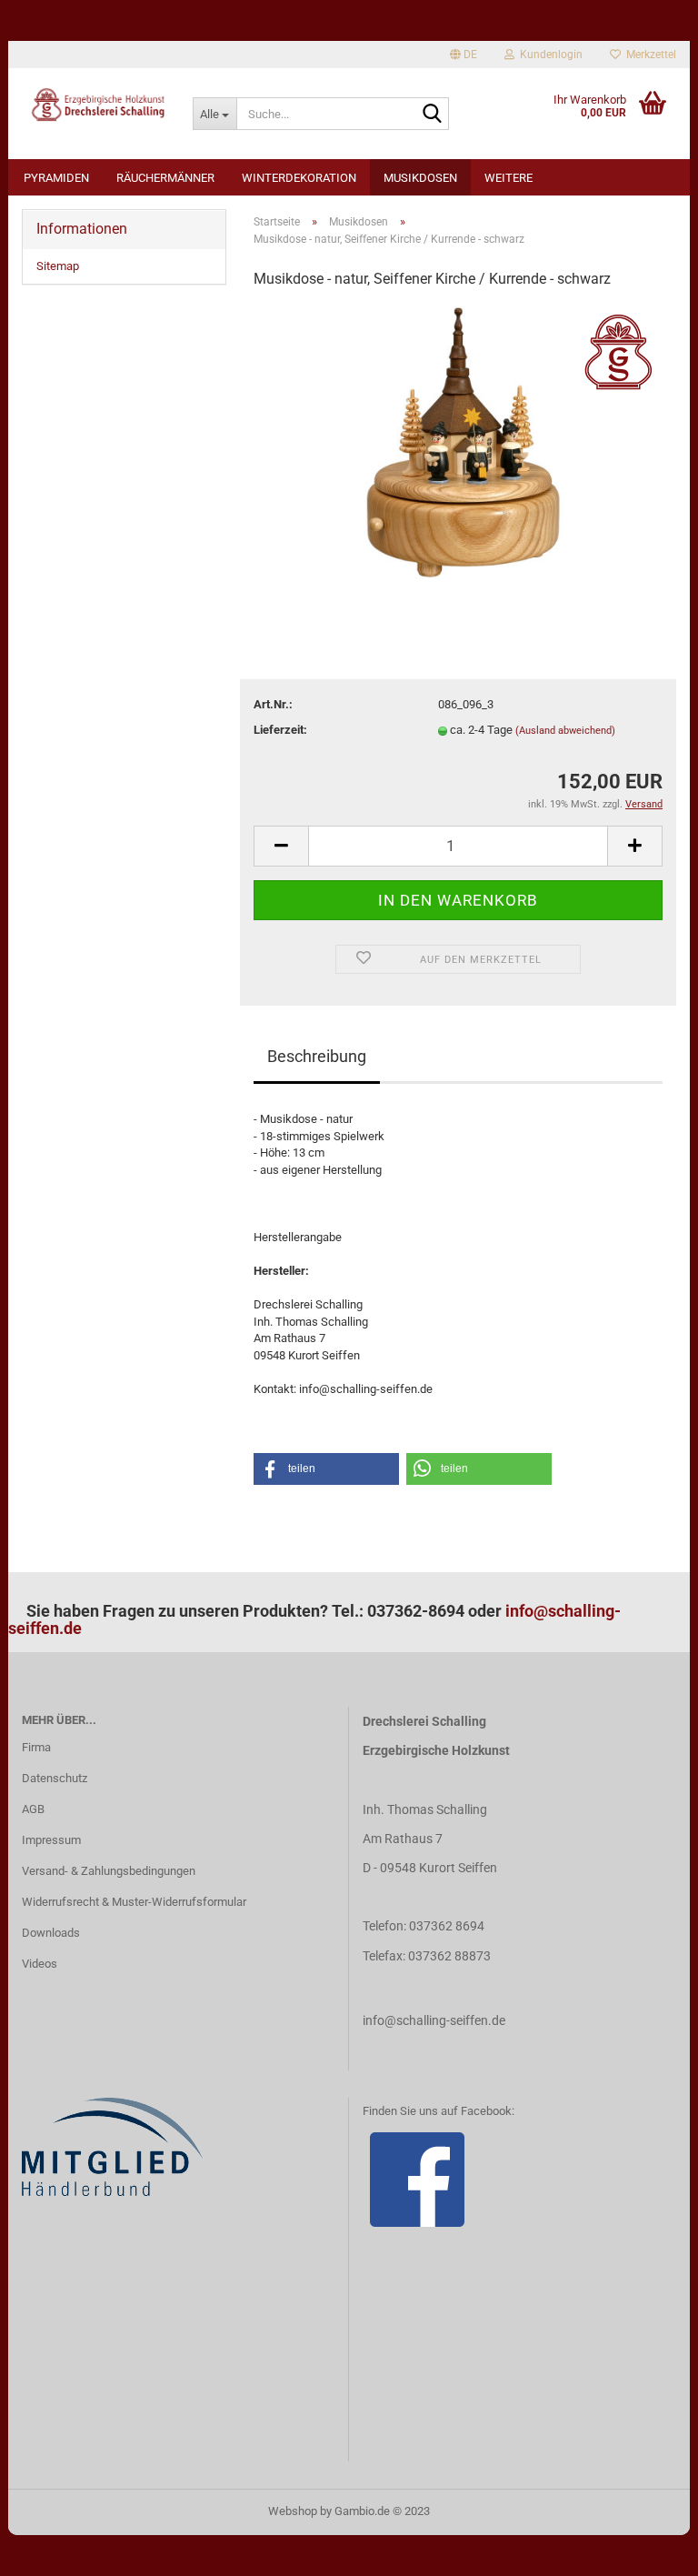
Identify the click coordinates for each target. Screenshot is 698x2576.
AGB (33, 1809)
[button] (326, 1469)
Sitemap (58, 266)
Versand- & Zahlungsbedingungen (109, 1871)
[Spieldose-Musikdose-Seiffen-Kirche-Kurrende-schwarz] (458, 441)
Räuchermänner (165, 178)
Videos (40, 1964)
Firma (36, 1747)
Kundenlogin (548, 55)
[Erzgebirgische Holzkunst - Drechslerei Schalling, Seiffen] (94, 105)
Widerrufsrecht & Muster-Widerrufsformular (134, 1902)
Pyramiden (56, 178)
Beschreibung (317, 1056)
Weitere (509, 178)
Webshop (293, 2511)
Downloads (51, 1933)
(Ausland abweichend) (565, 731)
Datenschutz (55, 1778)
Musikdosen (420, 178)
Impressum (51, 1840)
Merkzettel (648, 55)
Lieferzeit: (280, 730)
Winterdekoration (299, 178)
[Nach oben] (648, 2549)
